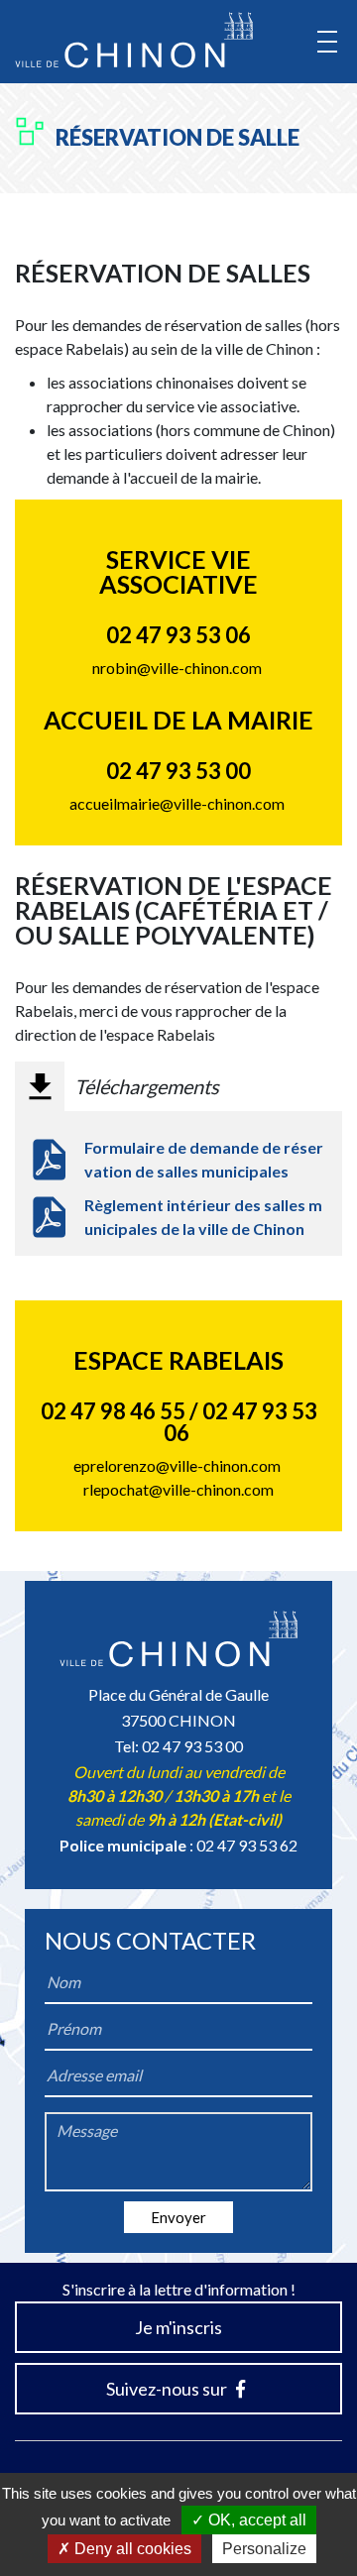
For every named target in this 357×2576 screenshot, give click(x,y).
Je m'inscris (178, 2327)
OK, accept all (255, 2520)
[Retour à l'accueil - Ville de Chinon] (134, 40)
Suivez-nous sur (168, 2389)
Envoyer (178, 2217)
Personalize (264, 2549)
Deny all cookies (131, 2549)
